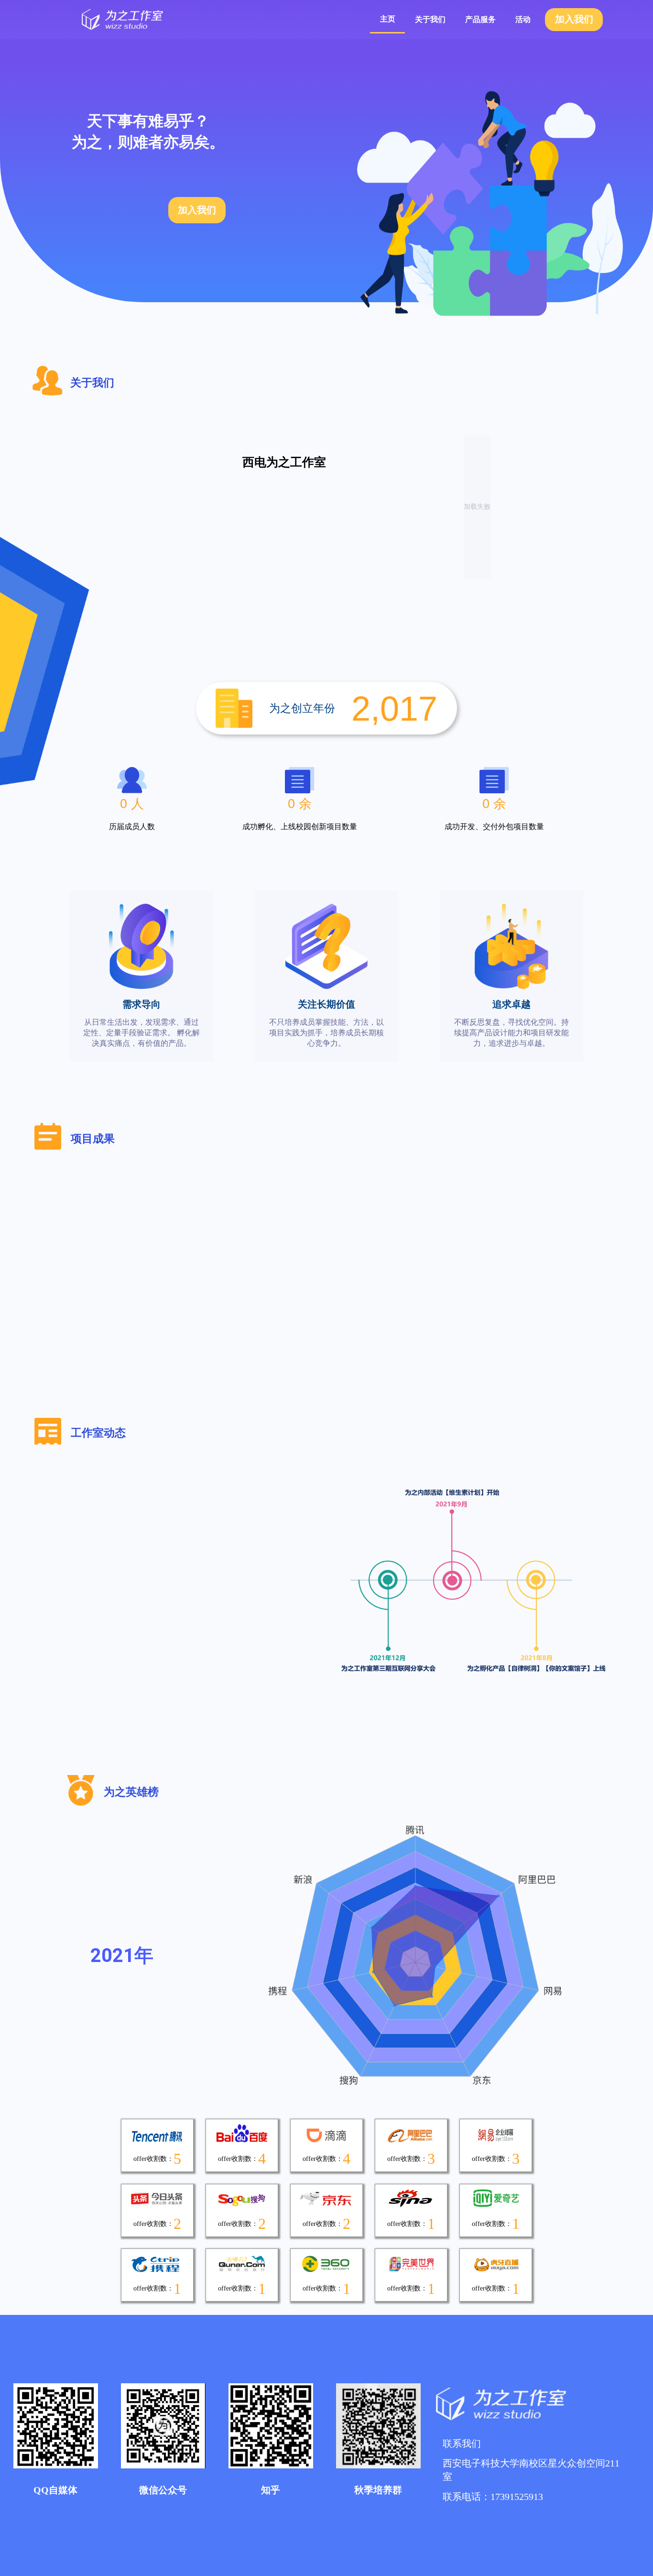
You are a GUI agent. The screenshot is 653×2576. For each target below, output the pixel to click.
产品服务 (480, 19)
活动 (523, 19)
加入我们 (574, 19)
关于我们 (430, 19)
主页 (388, 19)
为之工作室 (163, 20)
